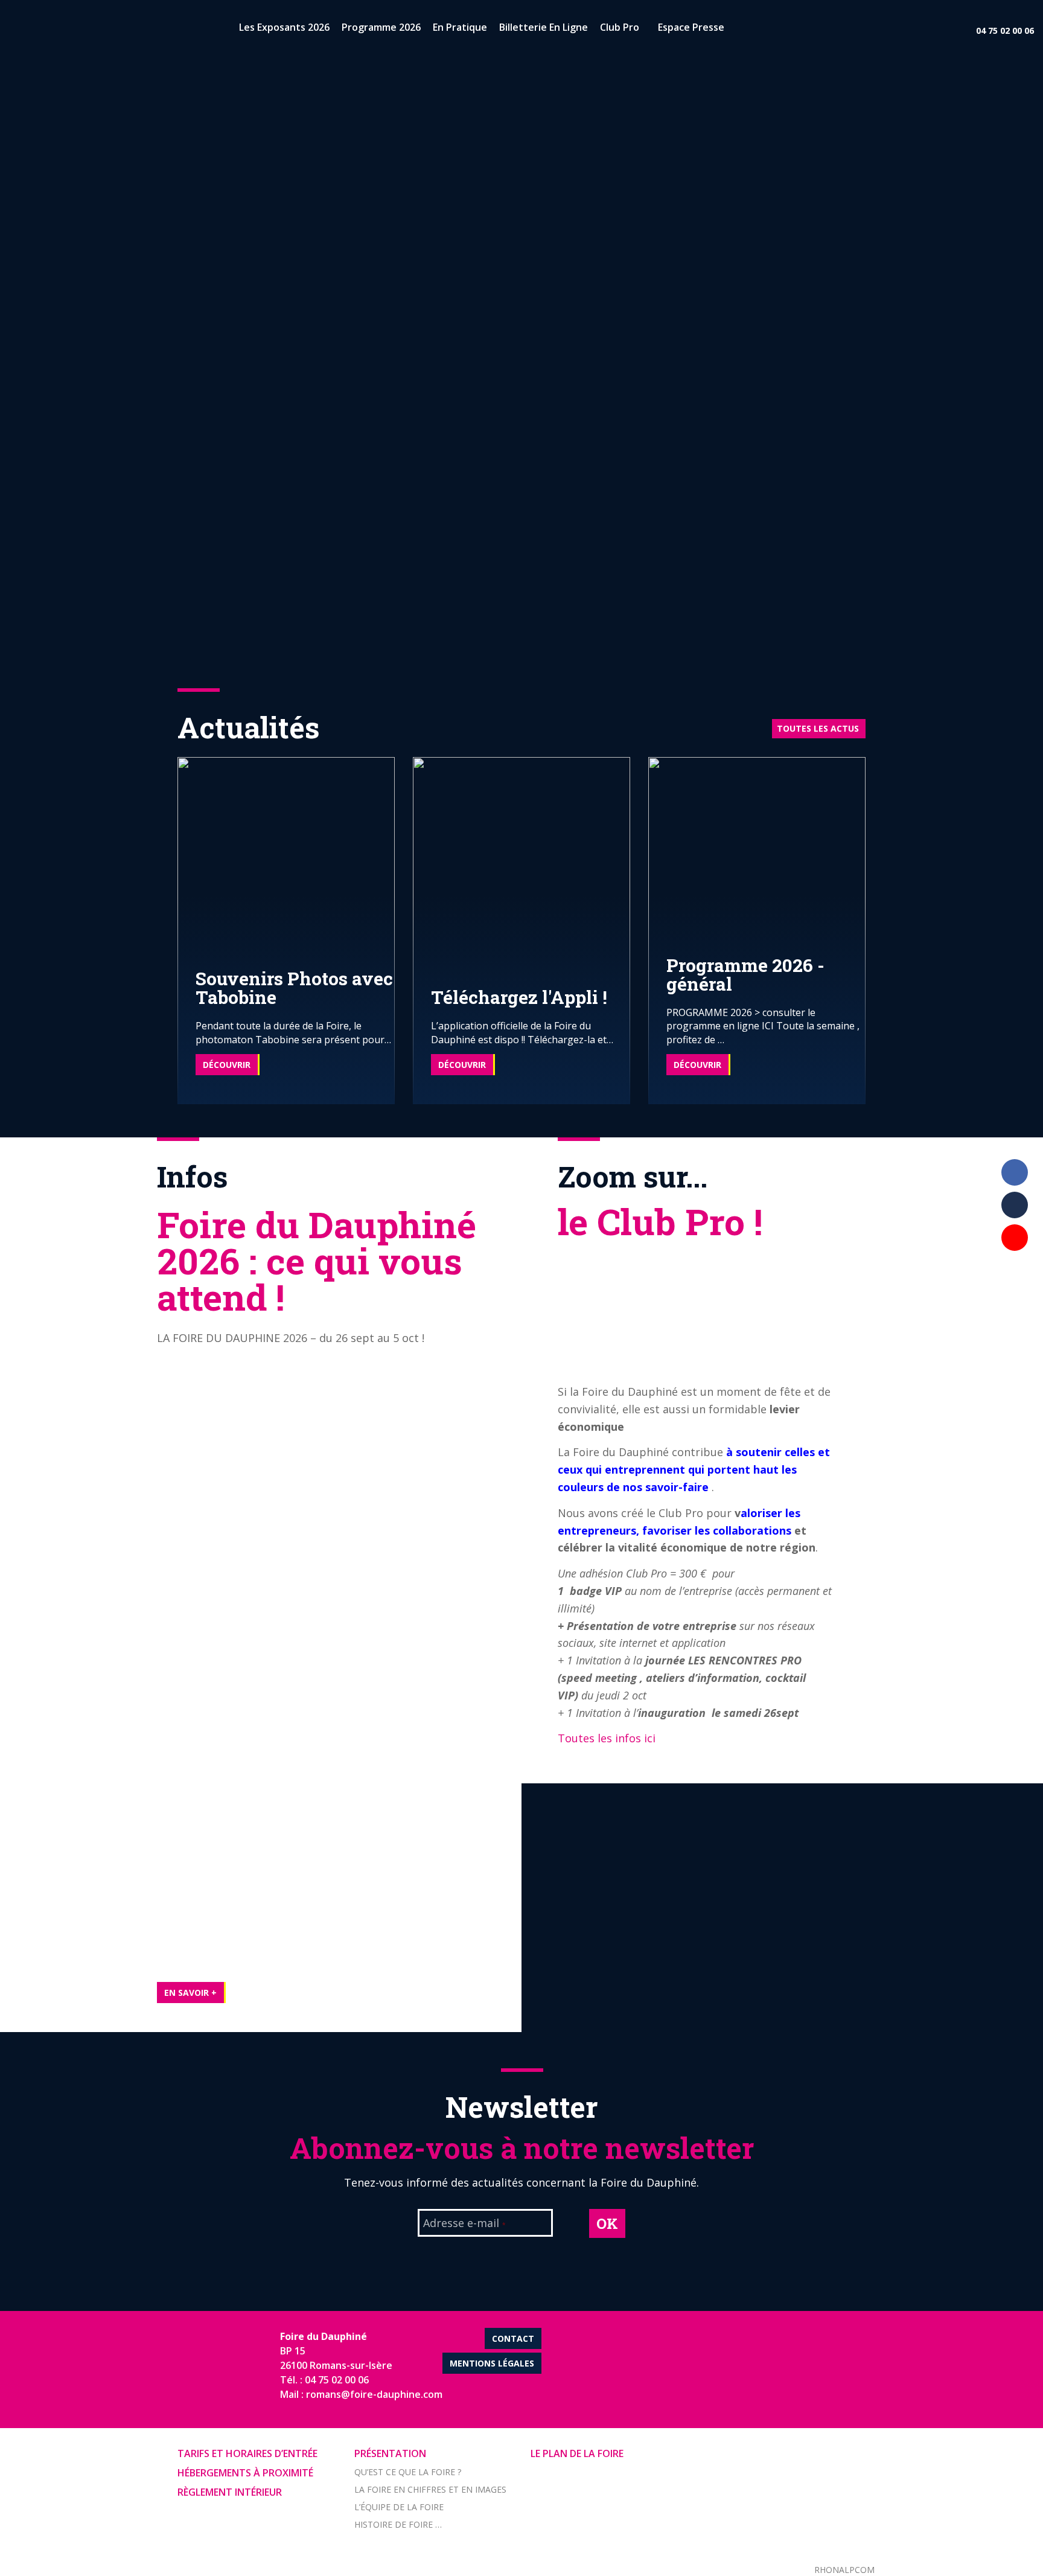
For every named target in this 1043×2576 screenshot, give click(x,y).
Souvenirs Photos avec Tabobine (294, 988)
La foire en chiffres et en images (430, 2489)
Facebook (1015, 1172)
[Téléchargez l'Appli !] (521, 929)
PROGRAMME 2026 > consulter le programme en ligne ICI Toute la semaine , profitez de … (763, 1026)
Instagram (1015, 1270)
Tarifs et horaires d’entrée (247, 2453)
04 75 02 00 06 (1005, 30)
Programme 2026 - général (745, 974)
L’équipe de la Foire (399, 2507)
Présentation (390, 2453)
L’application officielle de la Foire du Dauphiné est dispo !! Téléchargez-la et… (522, 1032)
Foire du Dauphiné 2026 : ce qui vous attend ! (317, 1260)
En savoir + (190, 1993)
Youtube (1015, 1238)
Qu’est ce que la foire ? (408, 2472)
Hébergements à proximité (245, 2473)
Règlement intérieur (230, 2492)
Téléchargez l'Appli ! (519, 997)
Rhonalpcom (844, 2570)
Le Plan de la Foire (577, 2453)
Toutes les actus (818, 728)
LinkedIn (1015, 1205)
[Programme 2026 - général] (757, 929)
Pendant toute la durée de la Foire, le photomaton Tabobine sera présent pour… (293, 1032)
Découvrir (227, 1065)
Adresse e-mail (464, 2224)
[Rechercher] (741, 30)
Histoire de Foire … (398, 2524)
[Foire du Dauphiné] (30, 30)
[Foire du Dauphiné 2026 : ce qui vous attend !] (91, 1987)
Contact (513, 2338)
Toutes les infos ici (607, 1738)
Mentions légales (492, 2363)
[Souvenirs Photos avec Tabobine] (286, 929)
